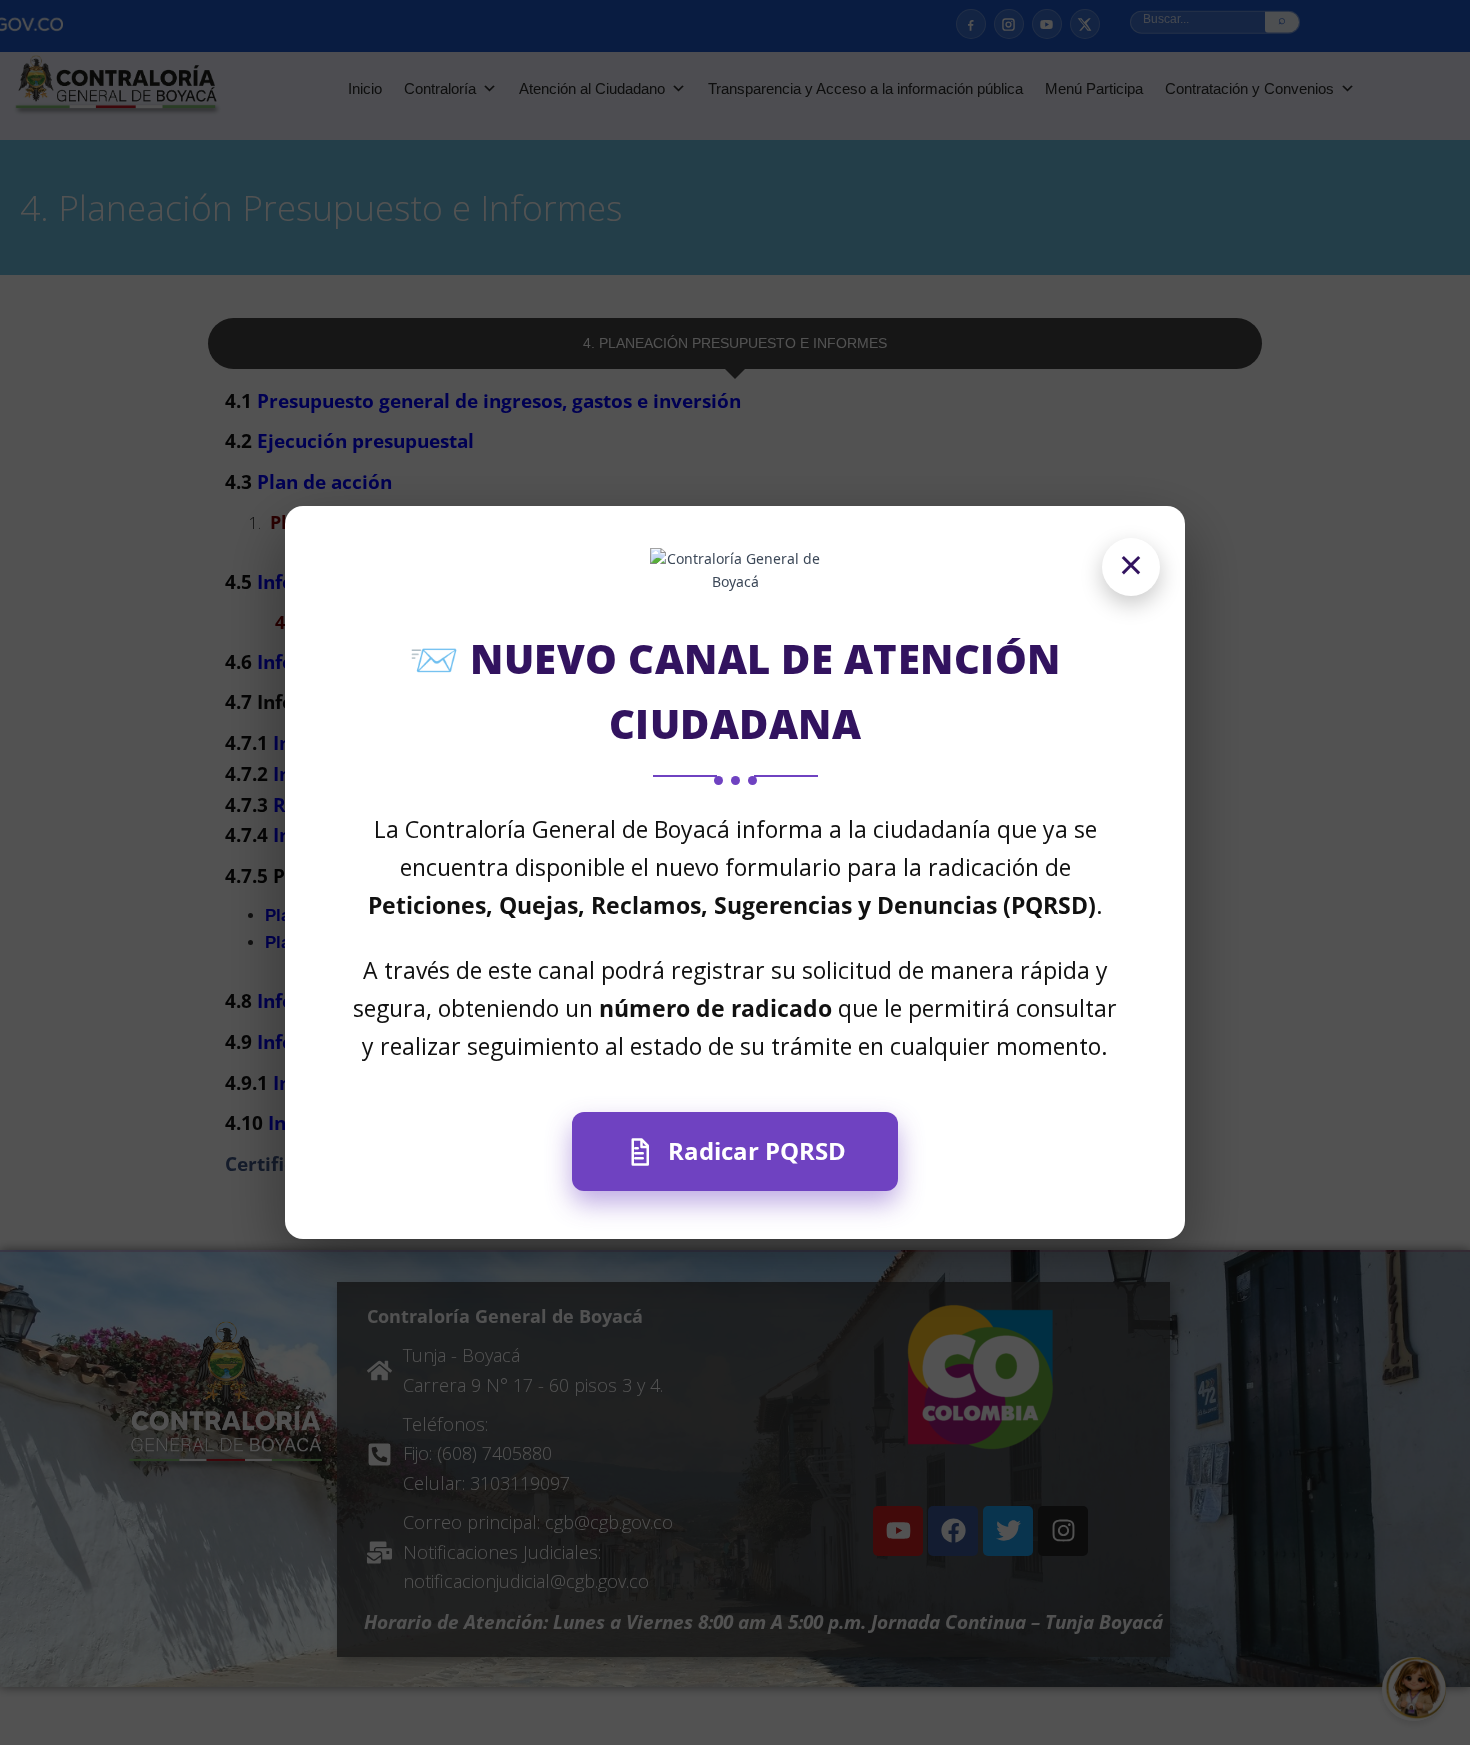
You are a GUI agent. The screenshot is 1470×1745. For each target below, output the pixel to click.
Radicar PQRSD (757, 1150)
